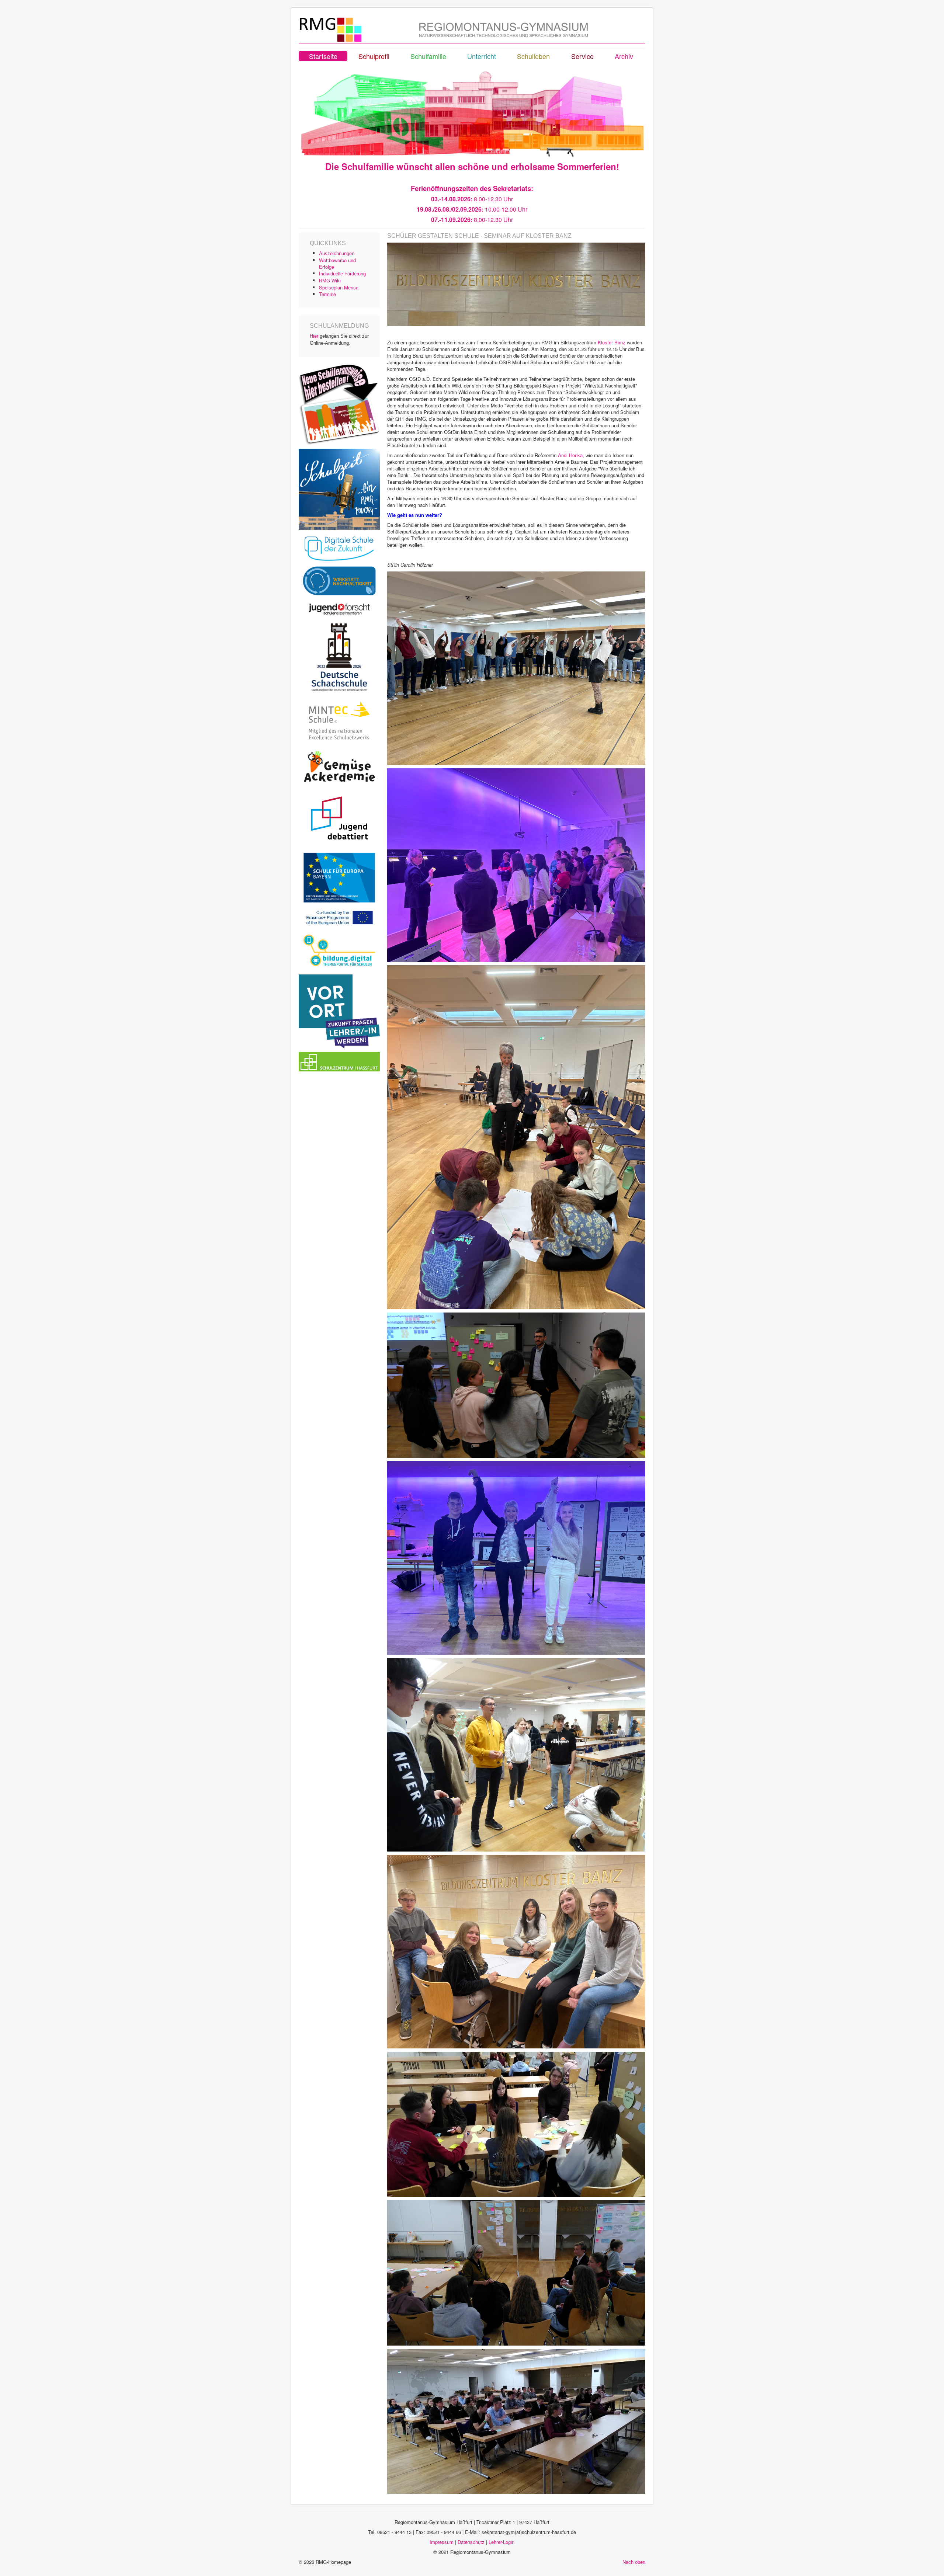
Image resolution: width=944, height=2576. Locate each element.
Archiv (624, 56)
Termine (327, 294)
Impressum (442, 2542)
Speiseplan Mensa (339, 287)
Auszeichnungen (337, 253)
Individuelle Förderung (342, 274)
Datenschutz (471, 2542)
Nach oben (634, 2562)
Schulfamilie (428, 56)
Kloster (606, 342)
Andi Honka (570, 455)
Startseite (323, 56)
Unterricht (482, 56)
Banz (621, 342)
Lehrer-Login (502, 2542)
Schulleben (533, 56)
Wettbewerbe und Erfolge (337, 263)
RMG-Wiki (330, 281)
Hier (314, 336)
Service (582, 56)
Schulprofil (374, 56)
